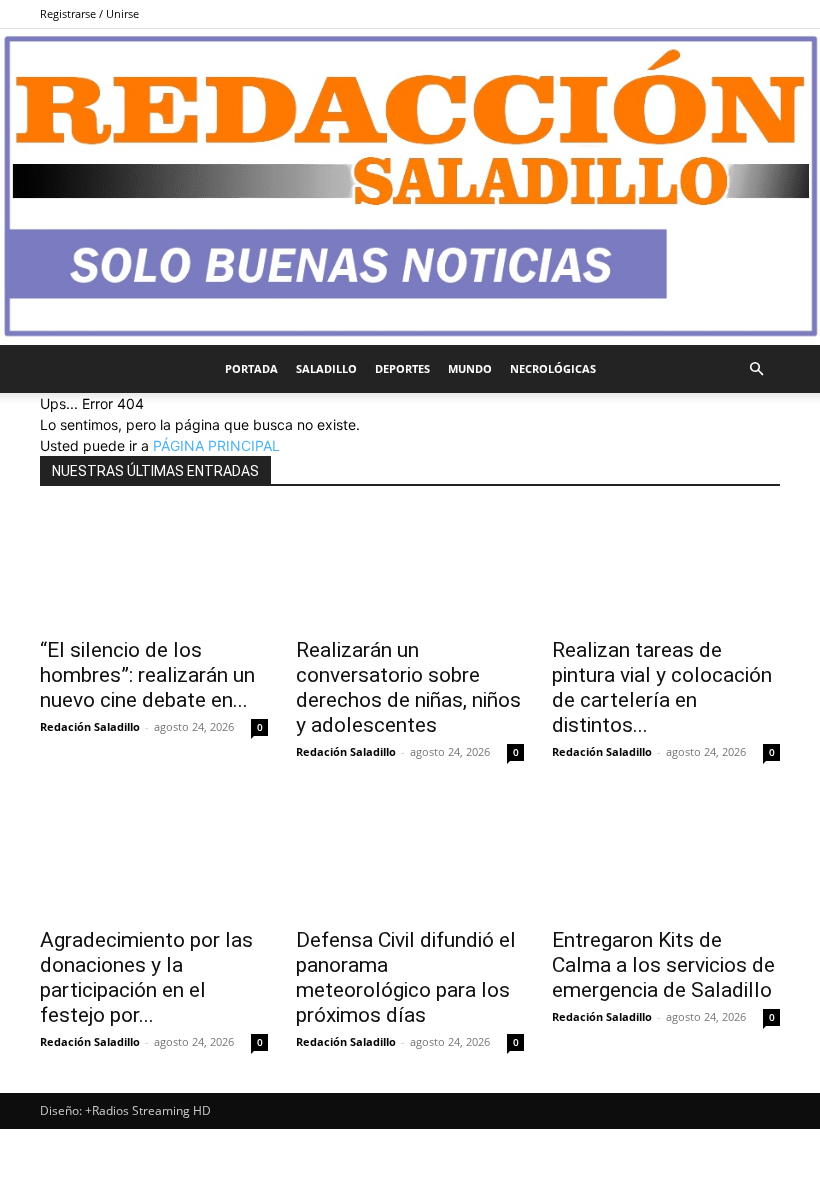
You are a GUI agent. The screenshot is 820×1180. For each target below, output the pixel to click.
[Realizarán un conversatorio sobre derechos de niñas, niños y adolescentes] (410, 568)
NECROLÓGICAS (553, 368)
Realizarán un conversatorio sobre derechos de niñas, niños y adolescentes (408, 687)
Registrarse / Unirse (89, 13)
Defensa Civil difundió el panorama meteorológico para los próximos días (406, 977)
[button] (756, 369)
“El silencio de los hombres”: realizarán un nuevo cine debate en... (147, 675)
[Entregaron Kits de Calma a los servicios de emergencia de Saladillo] (666, 859)
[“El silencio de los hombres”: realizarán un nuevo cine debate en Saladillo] (154, 568)
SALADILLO (326, 368)
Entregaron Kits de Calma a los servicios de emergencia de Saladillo (663, 965)
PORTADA (251, 368)
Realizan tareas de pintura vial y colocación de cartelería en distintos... (662, 687)
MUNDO (470, 368)
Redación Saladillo (90, 726)
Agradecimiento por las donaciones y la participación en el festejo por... (146, 977)
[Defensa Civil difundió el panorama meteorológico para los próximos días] (410, 859)
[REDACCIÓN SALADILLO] (410, 187)
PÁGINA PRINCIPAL (216, 445)
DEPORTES (402, 368)
